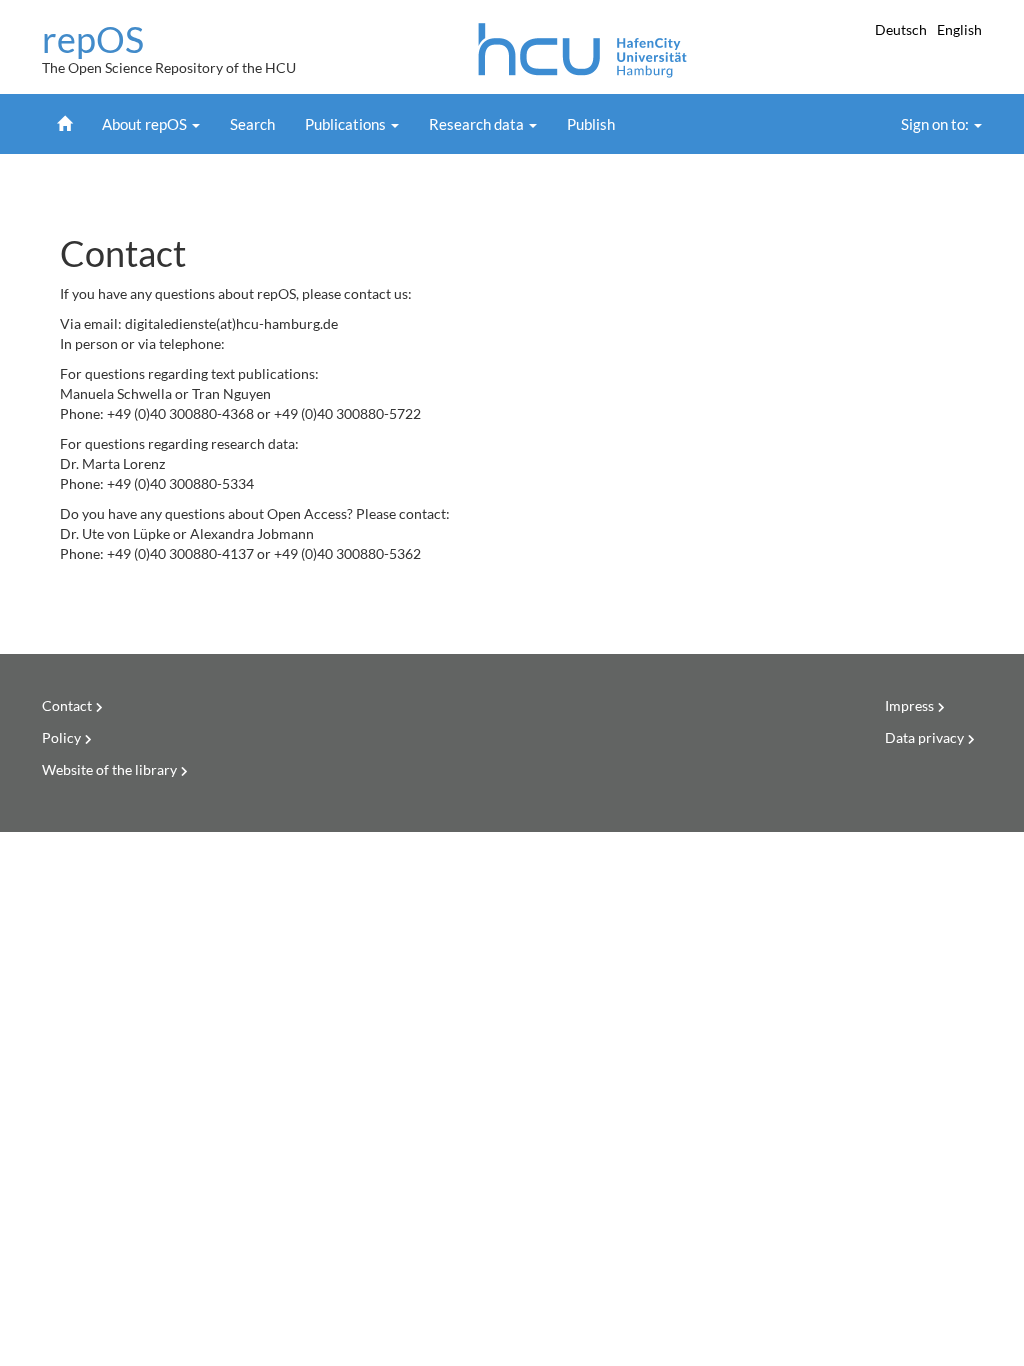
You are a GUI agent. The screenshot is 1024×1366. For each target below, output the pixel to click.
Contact (67, 705)
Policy (61, 737)
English (959, 29)
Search (252, 124)
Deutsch (902, 29)
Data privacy (924, 737)
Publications (347, 124)
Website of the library (109, 769)
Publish (591, 124)
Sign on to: (936, 124)
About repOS (146, 124)
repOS (93, 40)
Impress (909, 705)
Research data (478, 124)
